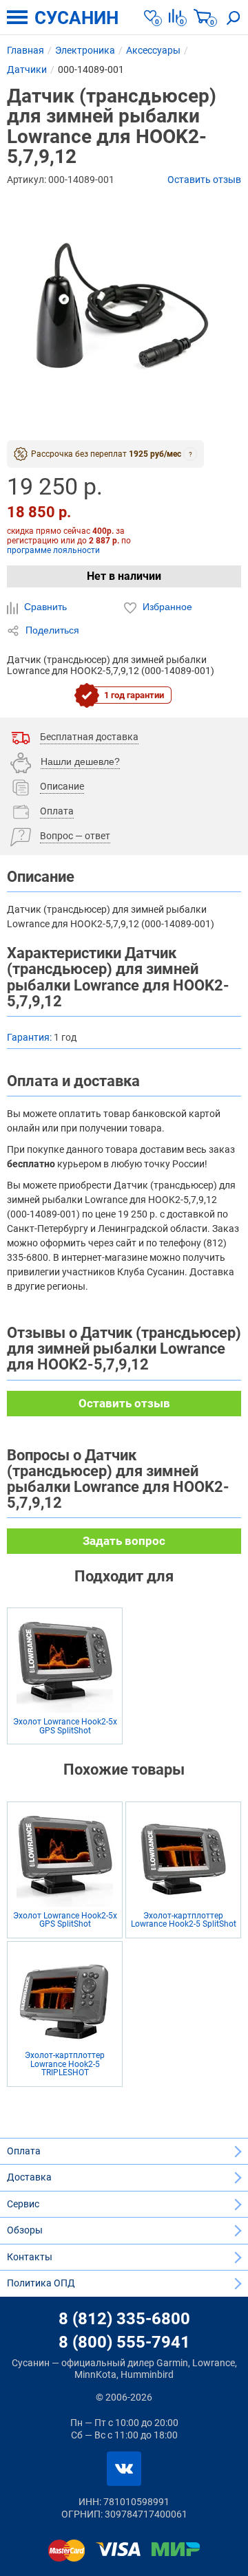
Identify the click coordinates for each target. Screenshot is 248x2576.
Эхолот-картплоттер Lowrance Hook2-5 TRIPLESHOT (65, 2064)
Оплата (24, 2151)
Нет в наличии (124, 576)
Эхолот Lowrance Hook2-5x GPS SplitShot (65, 1726)
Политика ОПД (41, 2283)
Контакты (30, 2257)
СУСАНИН (76, 18)
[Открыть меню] (17, 17)
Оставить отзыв (204, 180)
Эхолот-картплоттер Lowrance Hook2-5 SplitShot (184, 1920)
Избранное (166, 607)
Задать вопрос (124, 1541)
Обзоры (25, 2230)
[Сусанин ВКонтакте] (124, 2469)
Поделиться (51, 630)
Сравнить (44, 607)
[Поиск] (234, 17)
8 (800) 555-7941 (124, 2342)
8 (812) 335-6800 (124, 2319)
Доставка (29, 2177)
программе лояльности (53, 550)
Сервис (23, 2204)
